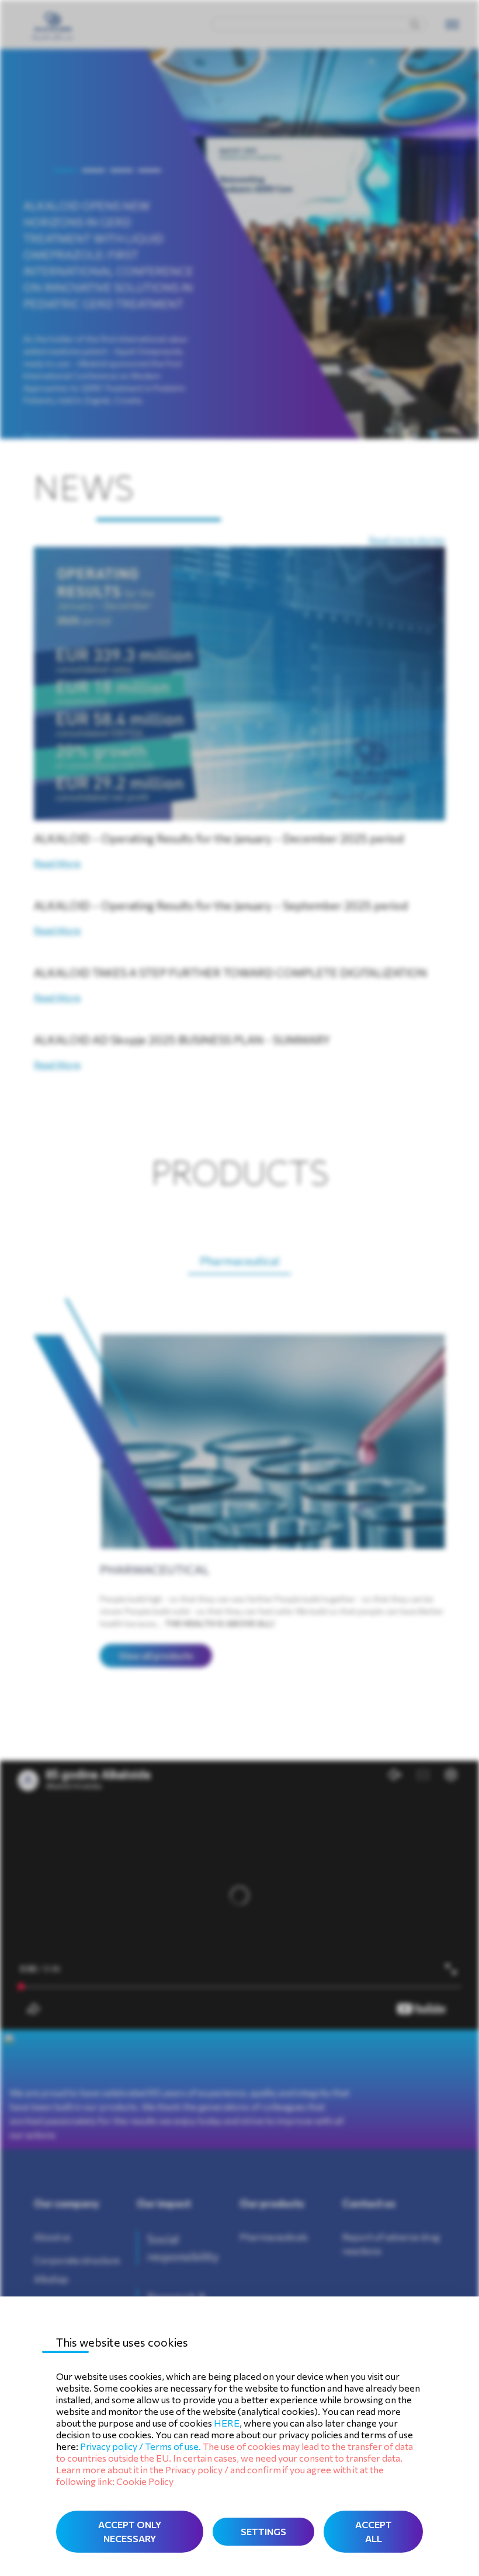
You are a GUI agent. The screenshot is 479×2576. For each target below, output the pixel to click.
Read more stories (407, 540)
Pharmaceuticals (274, 2237)
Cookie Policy (145, 2481)
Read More (47, 436)
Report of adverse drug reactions (391, 2244)
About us (52, 2237)
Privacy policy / (112, 2446)
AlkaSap (51, 2279)
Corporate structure (77, 2260)
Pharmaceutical (239, 1261)
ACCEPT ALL (374, 2531)
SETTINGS (263, 2531)
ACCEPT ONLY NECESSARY (130, 2531)
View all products (156, 1655)
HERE (227, 2423)
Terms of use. (173, 2446)
